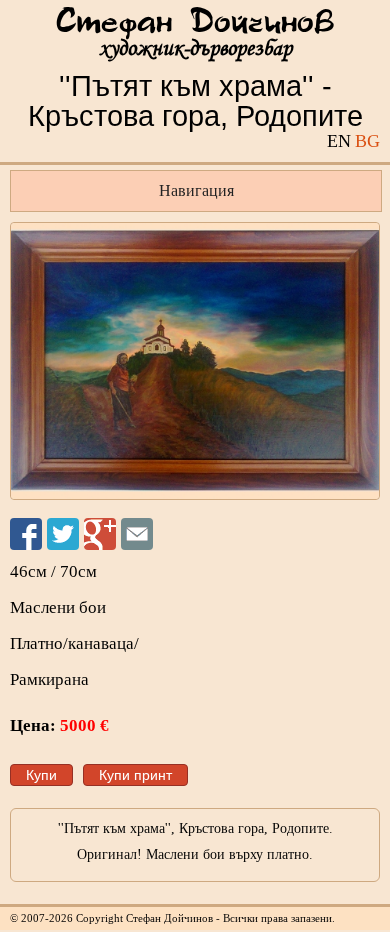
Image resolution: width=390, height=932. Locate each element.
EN (339, 141)
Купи (41, 775)
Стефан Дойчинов (195, 23)
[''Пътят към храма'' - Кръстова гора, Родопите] (195, 361)
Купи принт (135, 775)
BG (367, 141)
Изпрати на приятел (137, 534)
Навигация (196, 190)
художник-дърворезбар (195, 48)
